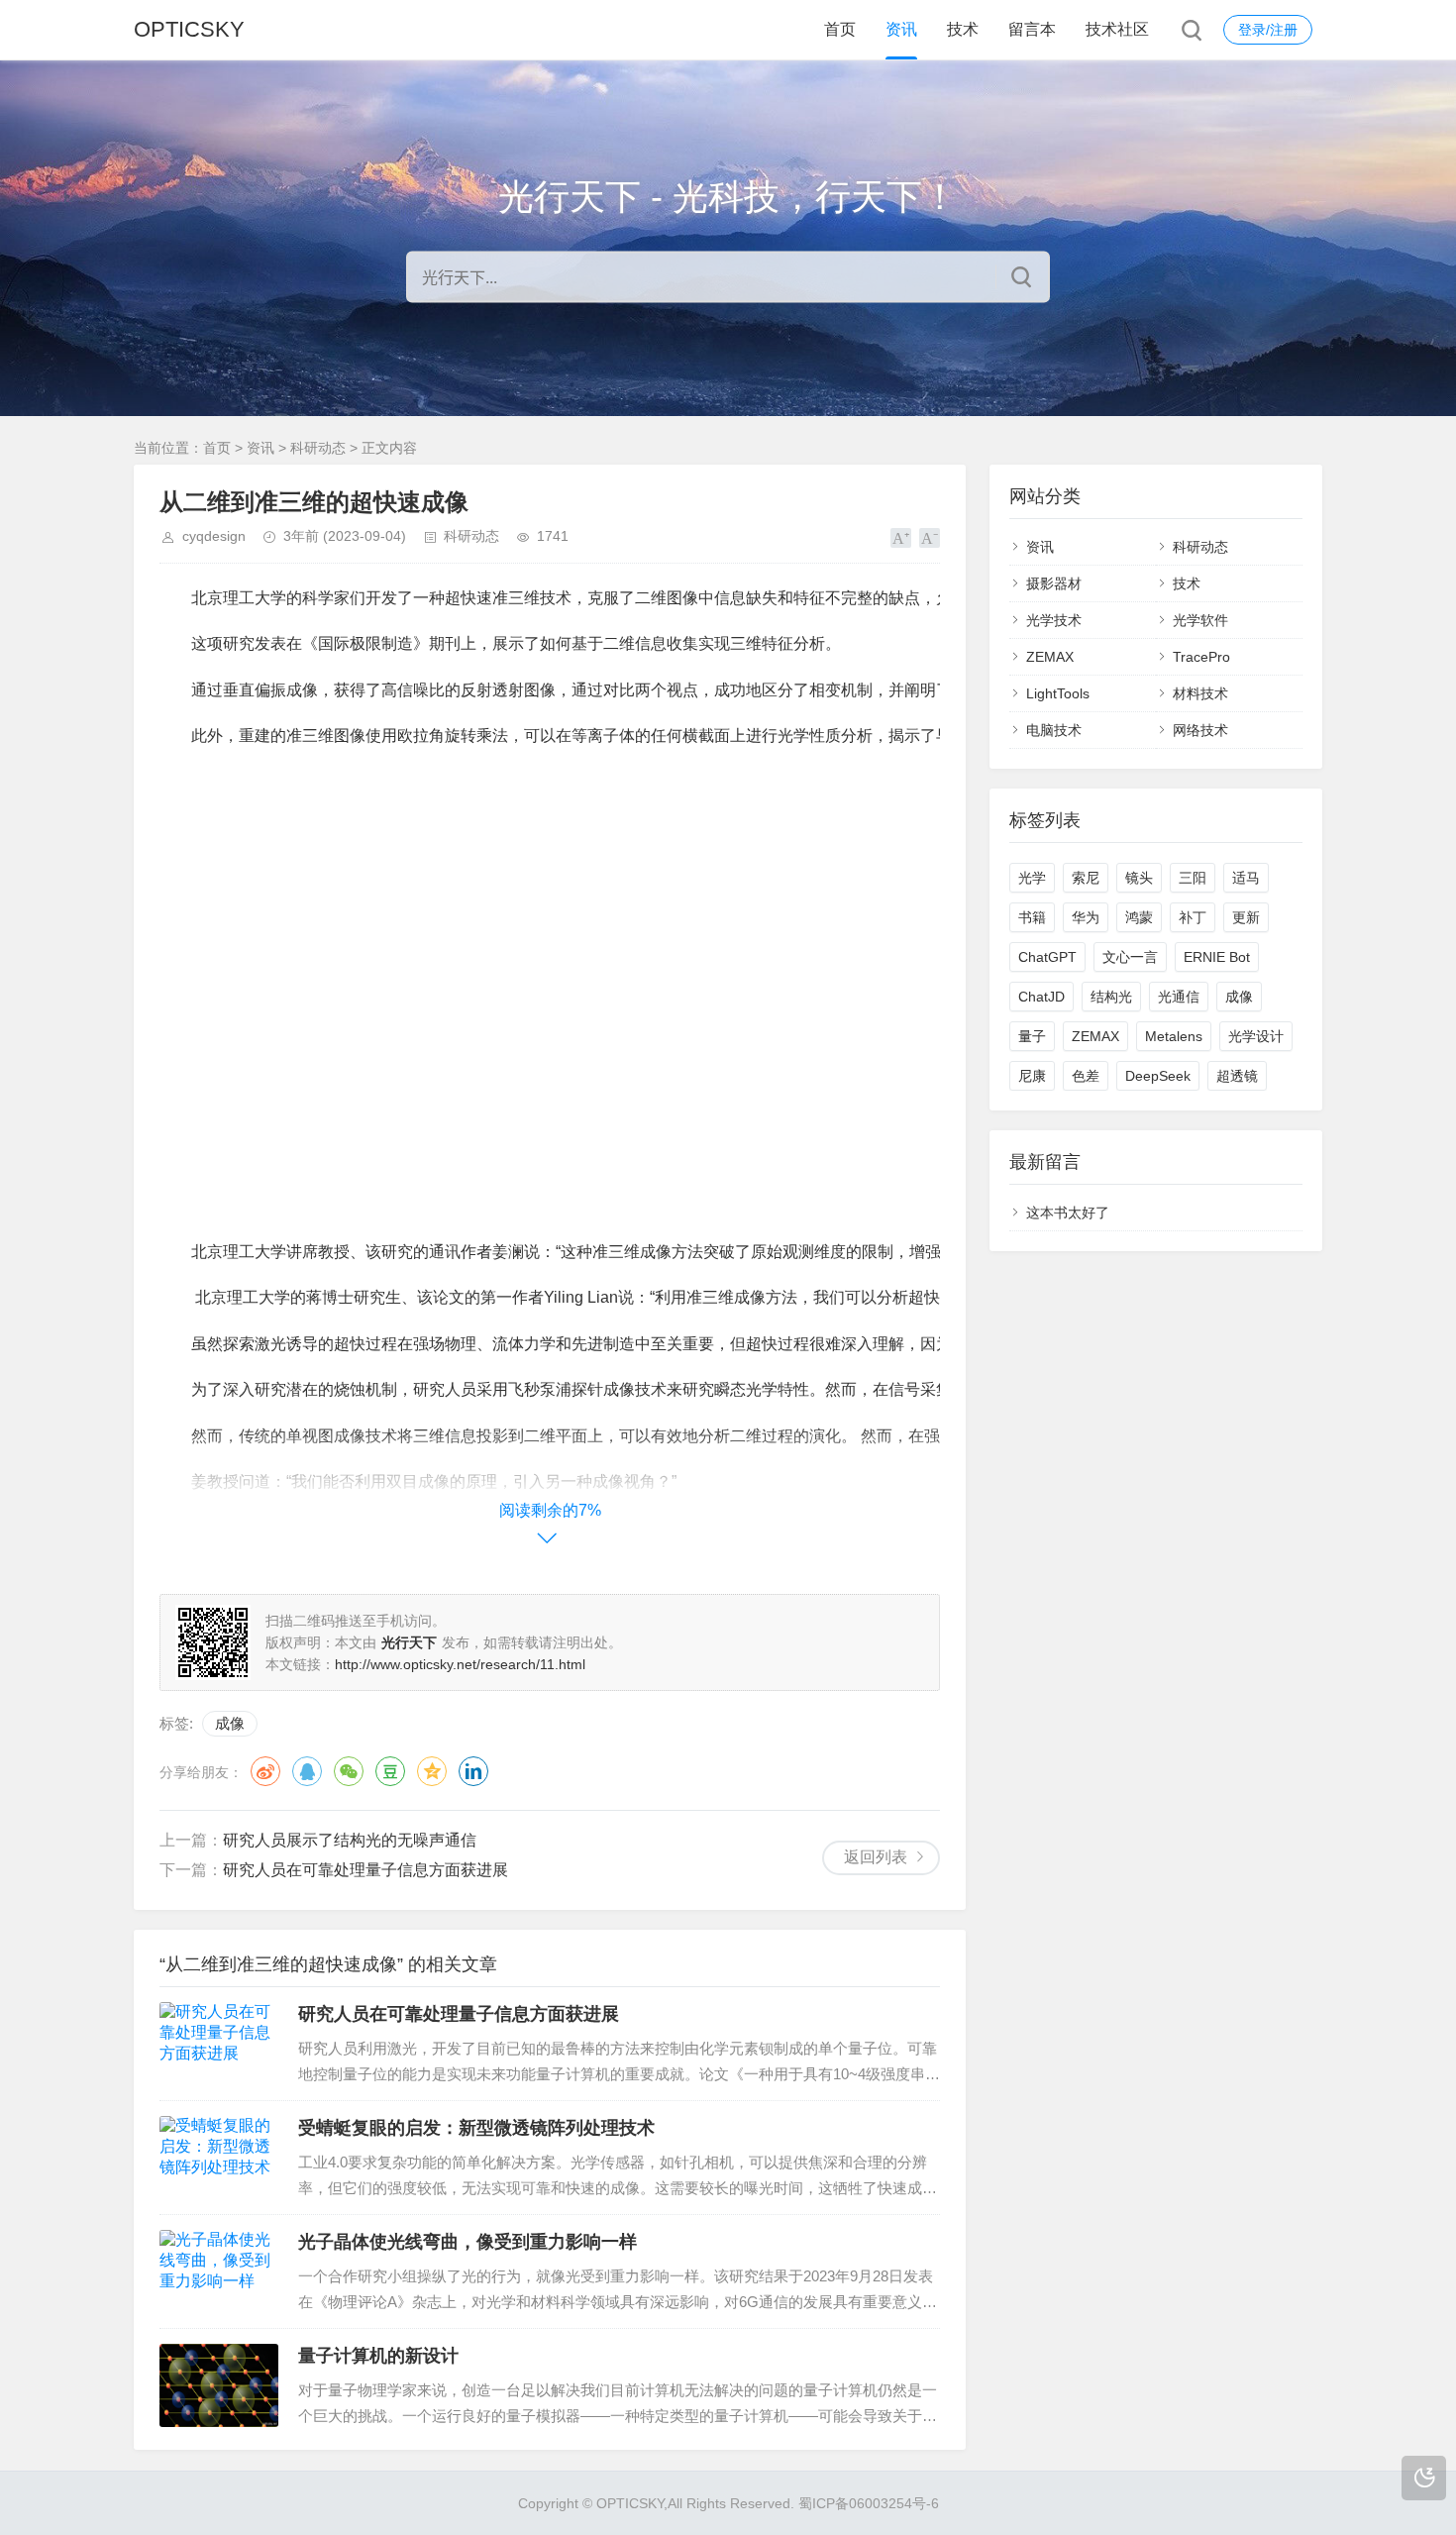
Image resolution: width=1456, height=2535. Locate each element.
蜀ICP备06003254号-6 (869, 2503)
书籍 (1032, 917)
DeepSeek (1158, 1076)
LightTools (1058, 693)
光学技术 (1054, 620)
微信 (349, 1771)
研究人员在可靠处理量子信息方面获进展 (365, 1870)
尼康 (1032, 1076)
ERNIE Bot (1217, 957)
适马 (1246, 878)
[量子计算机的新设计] (219, 2385)
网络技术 (1200, 730)
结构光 (1111, 997)
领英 (473, 1771)
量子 (1032, 1036)
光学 (1032, 878)
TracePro (1201, 657)
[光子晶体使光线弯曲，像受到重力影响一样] (219, 2271)
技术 (963, 29)
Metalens (1174, 1036)
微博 (265, 1771)
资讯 (901, 29)
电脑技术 (1054, 730)
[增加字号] (901, 538)
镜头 (1139, 878)
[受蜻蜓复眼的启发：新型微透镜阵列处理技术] (219, 2158)
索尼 (1086, 878)
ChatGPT (1047, 957)
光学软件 (1200, 620)
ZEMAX (1050, 657)
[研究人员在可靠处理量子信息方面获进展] (219, 2044)
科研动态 (318, 448)
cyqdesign (214, 536)
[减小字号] (930, 538)
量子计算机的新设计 (378, 2356)
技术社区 (1117, 29)
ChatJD (1041, 997)
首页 (840, 29)
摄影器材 (1054, 583)
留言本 (1032, 29)
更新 (1246, 917)
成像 (230, 1723)
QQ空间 (432, 1771)
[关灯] (1424, 2478)
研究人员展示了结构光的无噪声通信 (350, 1840)
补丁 (1193, 917)
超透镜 (1237, 1076)
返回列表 (876, 1857)
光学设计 (1256, 1036)
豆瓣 (390, 1771)
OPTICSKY (189, 29)
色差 (1086, 1076)
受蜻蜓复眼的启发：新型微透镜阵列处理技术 (476, 2128)
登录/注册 (1268, 30)
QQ (307, 1771)
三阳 (1193, 878)
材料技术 (1200, 693)
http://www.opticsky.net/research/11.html (460, 1664)
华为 (1086, 917)
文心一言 (1130, 957)
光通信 (1179, 997)
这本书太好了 (1068, 1213)
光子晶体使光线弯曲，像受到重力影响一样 (468, 2242)
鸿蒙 (1139, 917)
